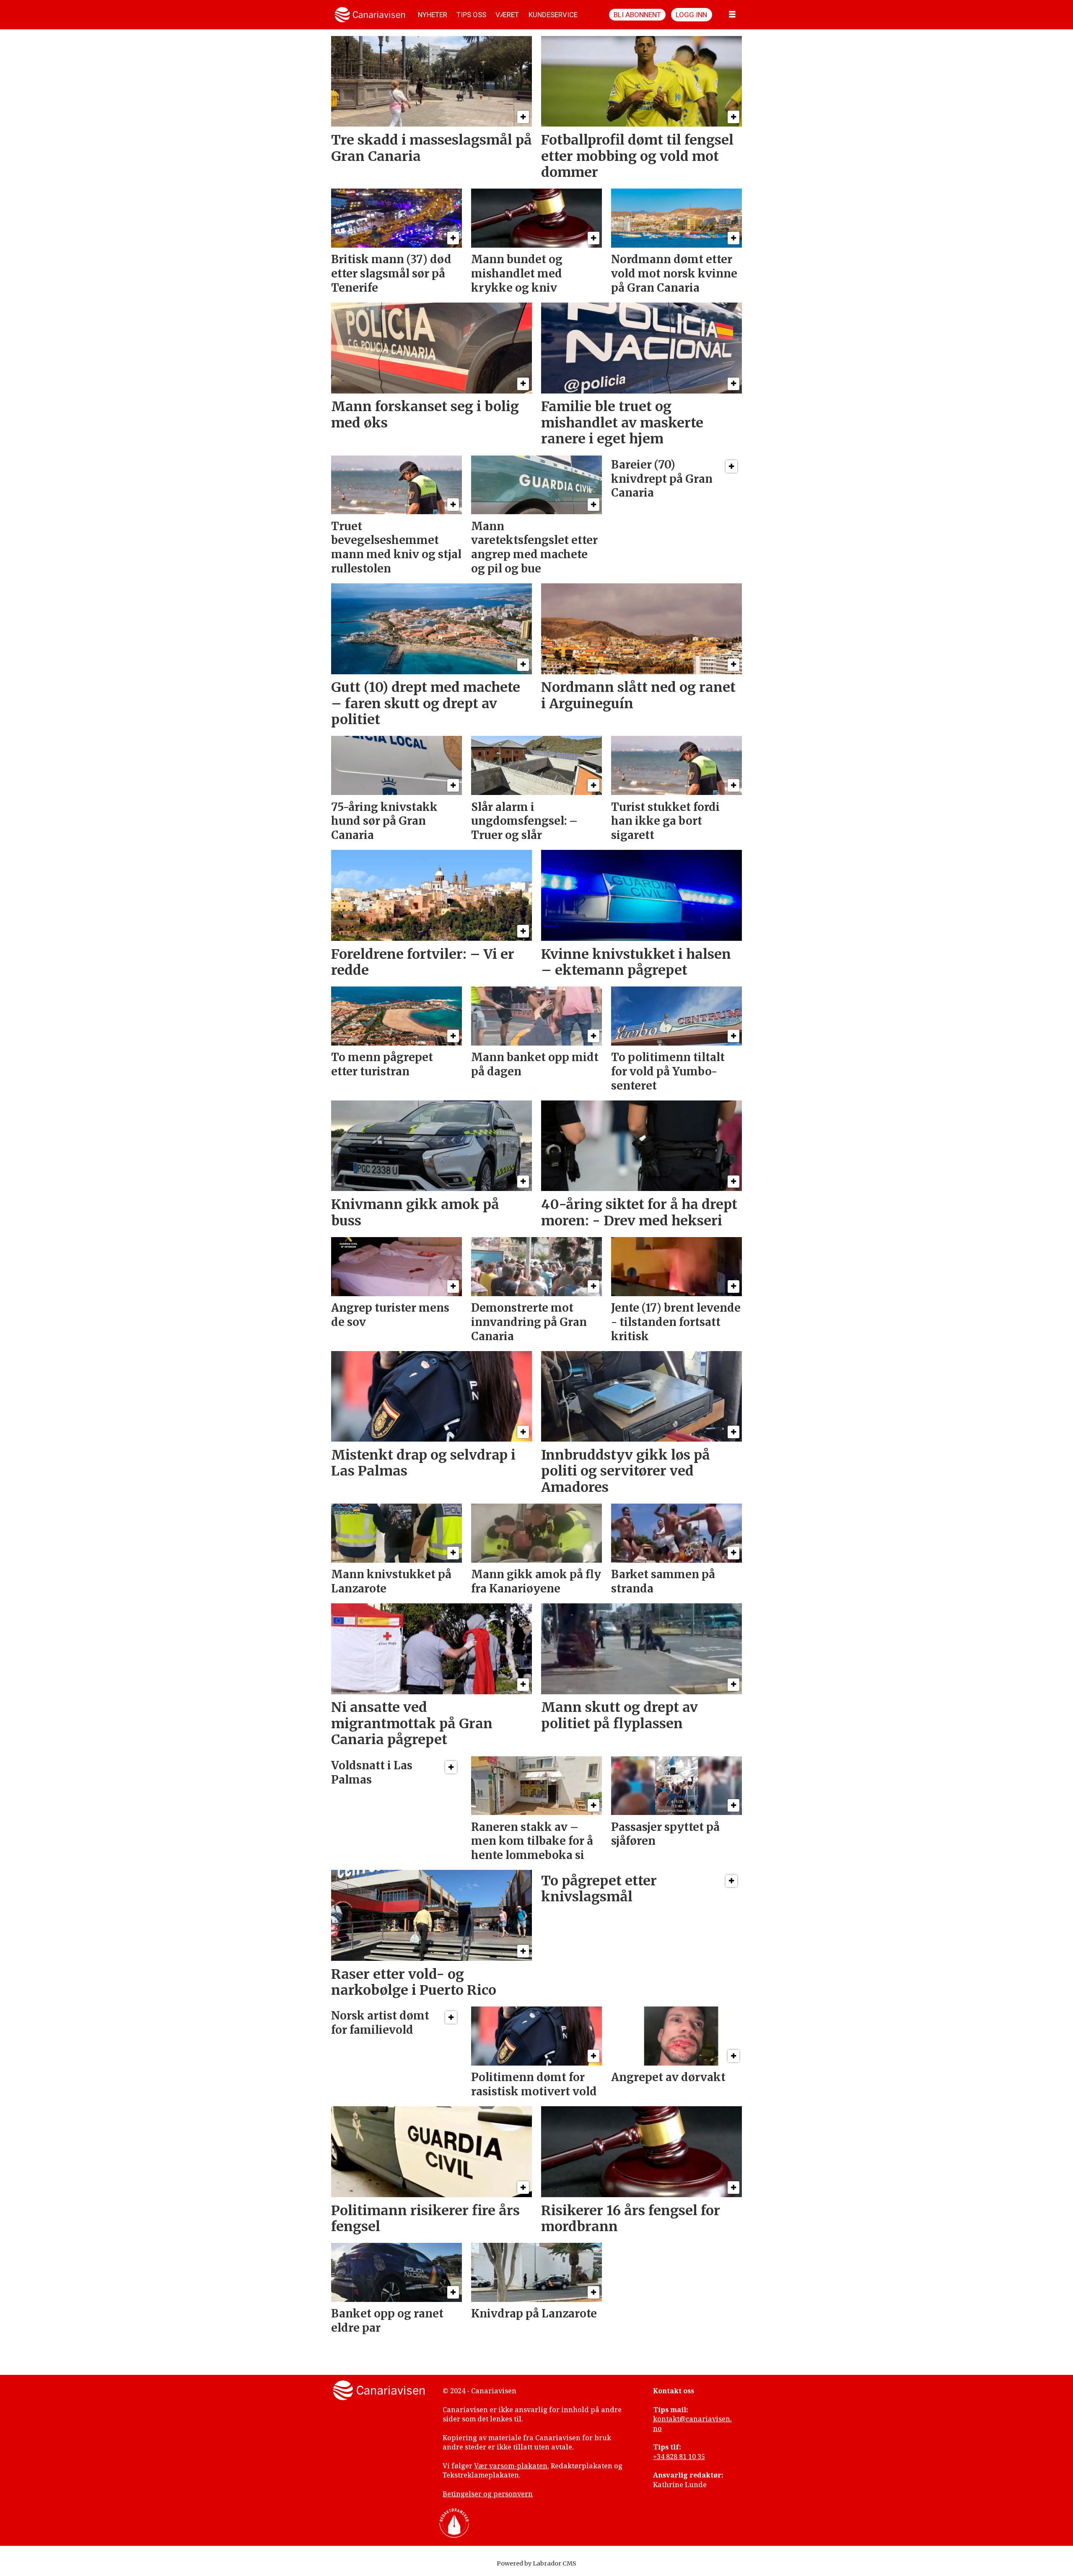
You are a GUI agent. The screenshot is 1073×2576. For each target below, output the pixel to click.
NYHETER (433, 15)
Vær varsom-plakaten (511, 2466)
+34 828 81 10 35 (679, 2457)
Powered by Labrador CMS (536, 2563)
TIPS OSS (471, 15)
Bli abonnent (637, 15)
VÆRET (507, 15)
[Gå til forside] (370, 15)
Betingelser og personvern (488, 2494)
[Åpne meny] (732, 15)
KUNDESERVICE (553, 15)
